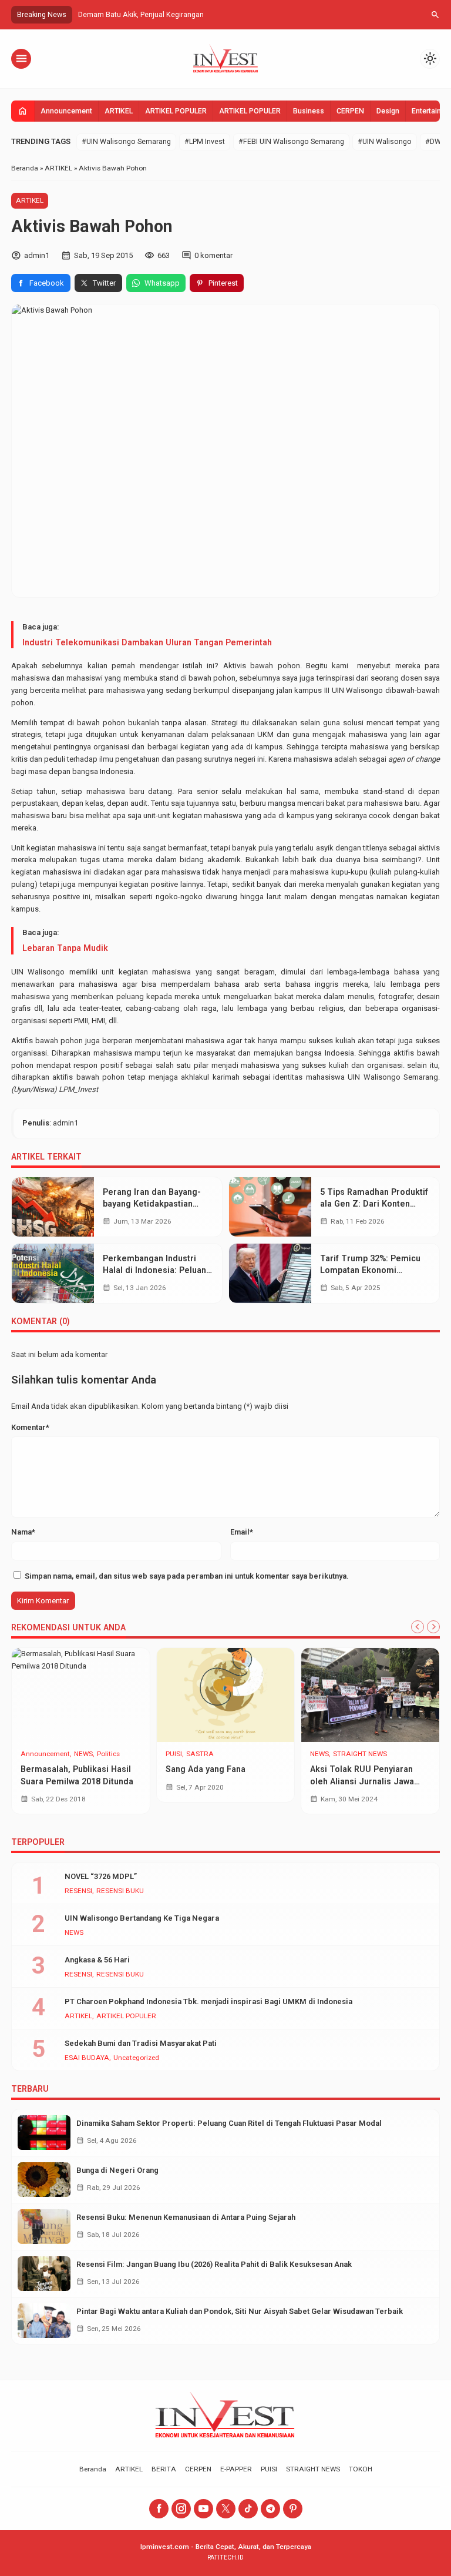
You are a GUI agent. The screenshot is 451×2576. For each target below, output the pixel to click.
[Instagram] (181, 2509)
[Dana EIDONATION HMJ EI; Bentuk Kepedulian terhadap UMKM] (81, 1695)
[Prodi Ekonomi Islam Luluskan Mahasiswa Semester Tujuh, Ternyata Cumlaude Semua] (370, 1695)
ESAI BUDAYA (87, 2058)
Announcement (66, 111)
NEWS (175, 1754)
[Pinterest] (293, 2509)
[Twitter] (226, 2509)
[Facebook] (159, 2509)
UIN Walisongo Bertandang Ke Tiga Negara (142, 1918)
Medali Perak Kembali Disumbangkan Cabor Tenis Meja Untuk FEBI (221, 1791)
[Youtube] (203, 2509)
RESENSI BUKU (120, 1891)
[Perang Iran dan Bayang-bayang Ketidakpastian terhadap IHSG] (53, 1207)
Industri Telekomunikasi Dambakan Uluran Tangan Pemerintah (147, 642)
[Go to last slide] (418, 1627)
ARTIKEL (119, 111)
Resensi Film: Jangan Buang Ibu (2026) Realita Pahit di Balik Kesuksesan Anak (214, 2264)
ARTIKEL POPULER (176, 111)
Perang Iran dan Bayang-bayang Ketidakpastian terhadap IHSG (152, 1204)
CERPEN (350, 111)
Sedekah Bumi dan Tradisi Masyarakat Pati (141, 2043)
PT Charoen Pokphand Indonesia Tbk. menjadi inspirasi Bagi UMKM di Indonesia (208, 2001)
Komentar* (30, 1427)
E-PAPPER (236, 2469)
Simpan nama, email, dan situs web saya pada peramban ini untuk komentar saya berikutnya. (187, 1576)
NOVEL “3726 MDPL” (101, 1876)
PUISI (269, 2469)
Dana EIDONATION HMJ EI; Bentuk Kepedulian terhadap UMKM (77, 1781)
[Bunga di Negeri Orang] (44, 2180)
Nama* (23, 1532)
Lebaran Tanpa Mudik (65, 948)
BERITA (164, 2469)
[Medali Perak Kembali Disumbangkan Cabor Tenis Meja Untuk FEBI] (226, 1695)
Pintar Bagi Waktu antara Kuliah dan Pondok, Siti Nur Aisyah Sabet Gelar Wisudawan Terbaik (240, 2311)
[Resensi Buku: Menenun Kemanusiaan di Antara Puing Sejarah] (44, 2227)
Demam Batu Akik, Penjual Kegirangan (141, 15)
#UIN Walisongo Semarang (126, 142)
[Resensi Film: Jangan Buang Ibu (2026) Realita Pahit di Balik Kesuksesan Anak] (44, 2274)
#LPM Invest (205, 142)
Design (388, 111)
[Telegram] (270, 2509)
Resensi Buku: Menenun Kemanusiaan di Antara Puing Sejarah (186, 2217)
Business (309, 111)
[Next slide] (433, 1627)
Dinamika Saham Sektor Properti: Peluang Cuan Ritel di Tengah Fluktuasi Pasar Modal (229, 2123)
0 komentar (213, 255)
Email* (242, 1532)
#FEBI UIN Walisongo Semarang (291, 142)
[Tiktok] (248, 2509)
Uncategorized (43, 1754)
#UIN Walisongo (385, 142)
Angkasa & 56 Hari (97, 1960)
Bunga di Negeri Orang (117, 2170)
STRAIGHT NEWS (216, 1754)
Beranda (93, 2469)
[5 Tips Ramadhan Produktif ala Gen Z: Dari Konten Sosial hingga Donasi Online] (270, 1207)
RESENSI (78, 1891)
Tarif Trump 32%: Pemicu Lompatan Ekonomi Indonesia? (370, 1270)
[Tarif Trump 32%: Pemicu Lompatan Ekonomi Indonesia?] (270, 1273)
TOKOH (361, 2469)
